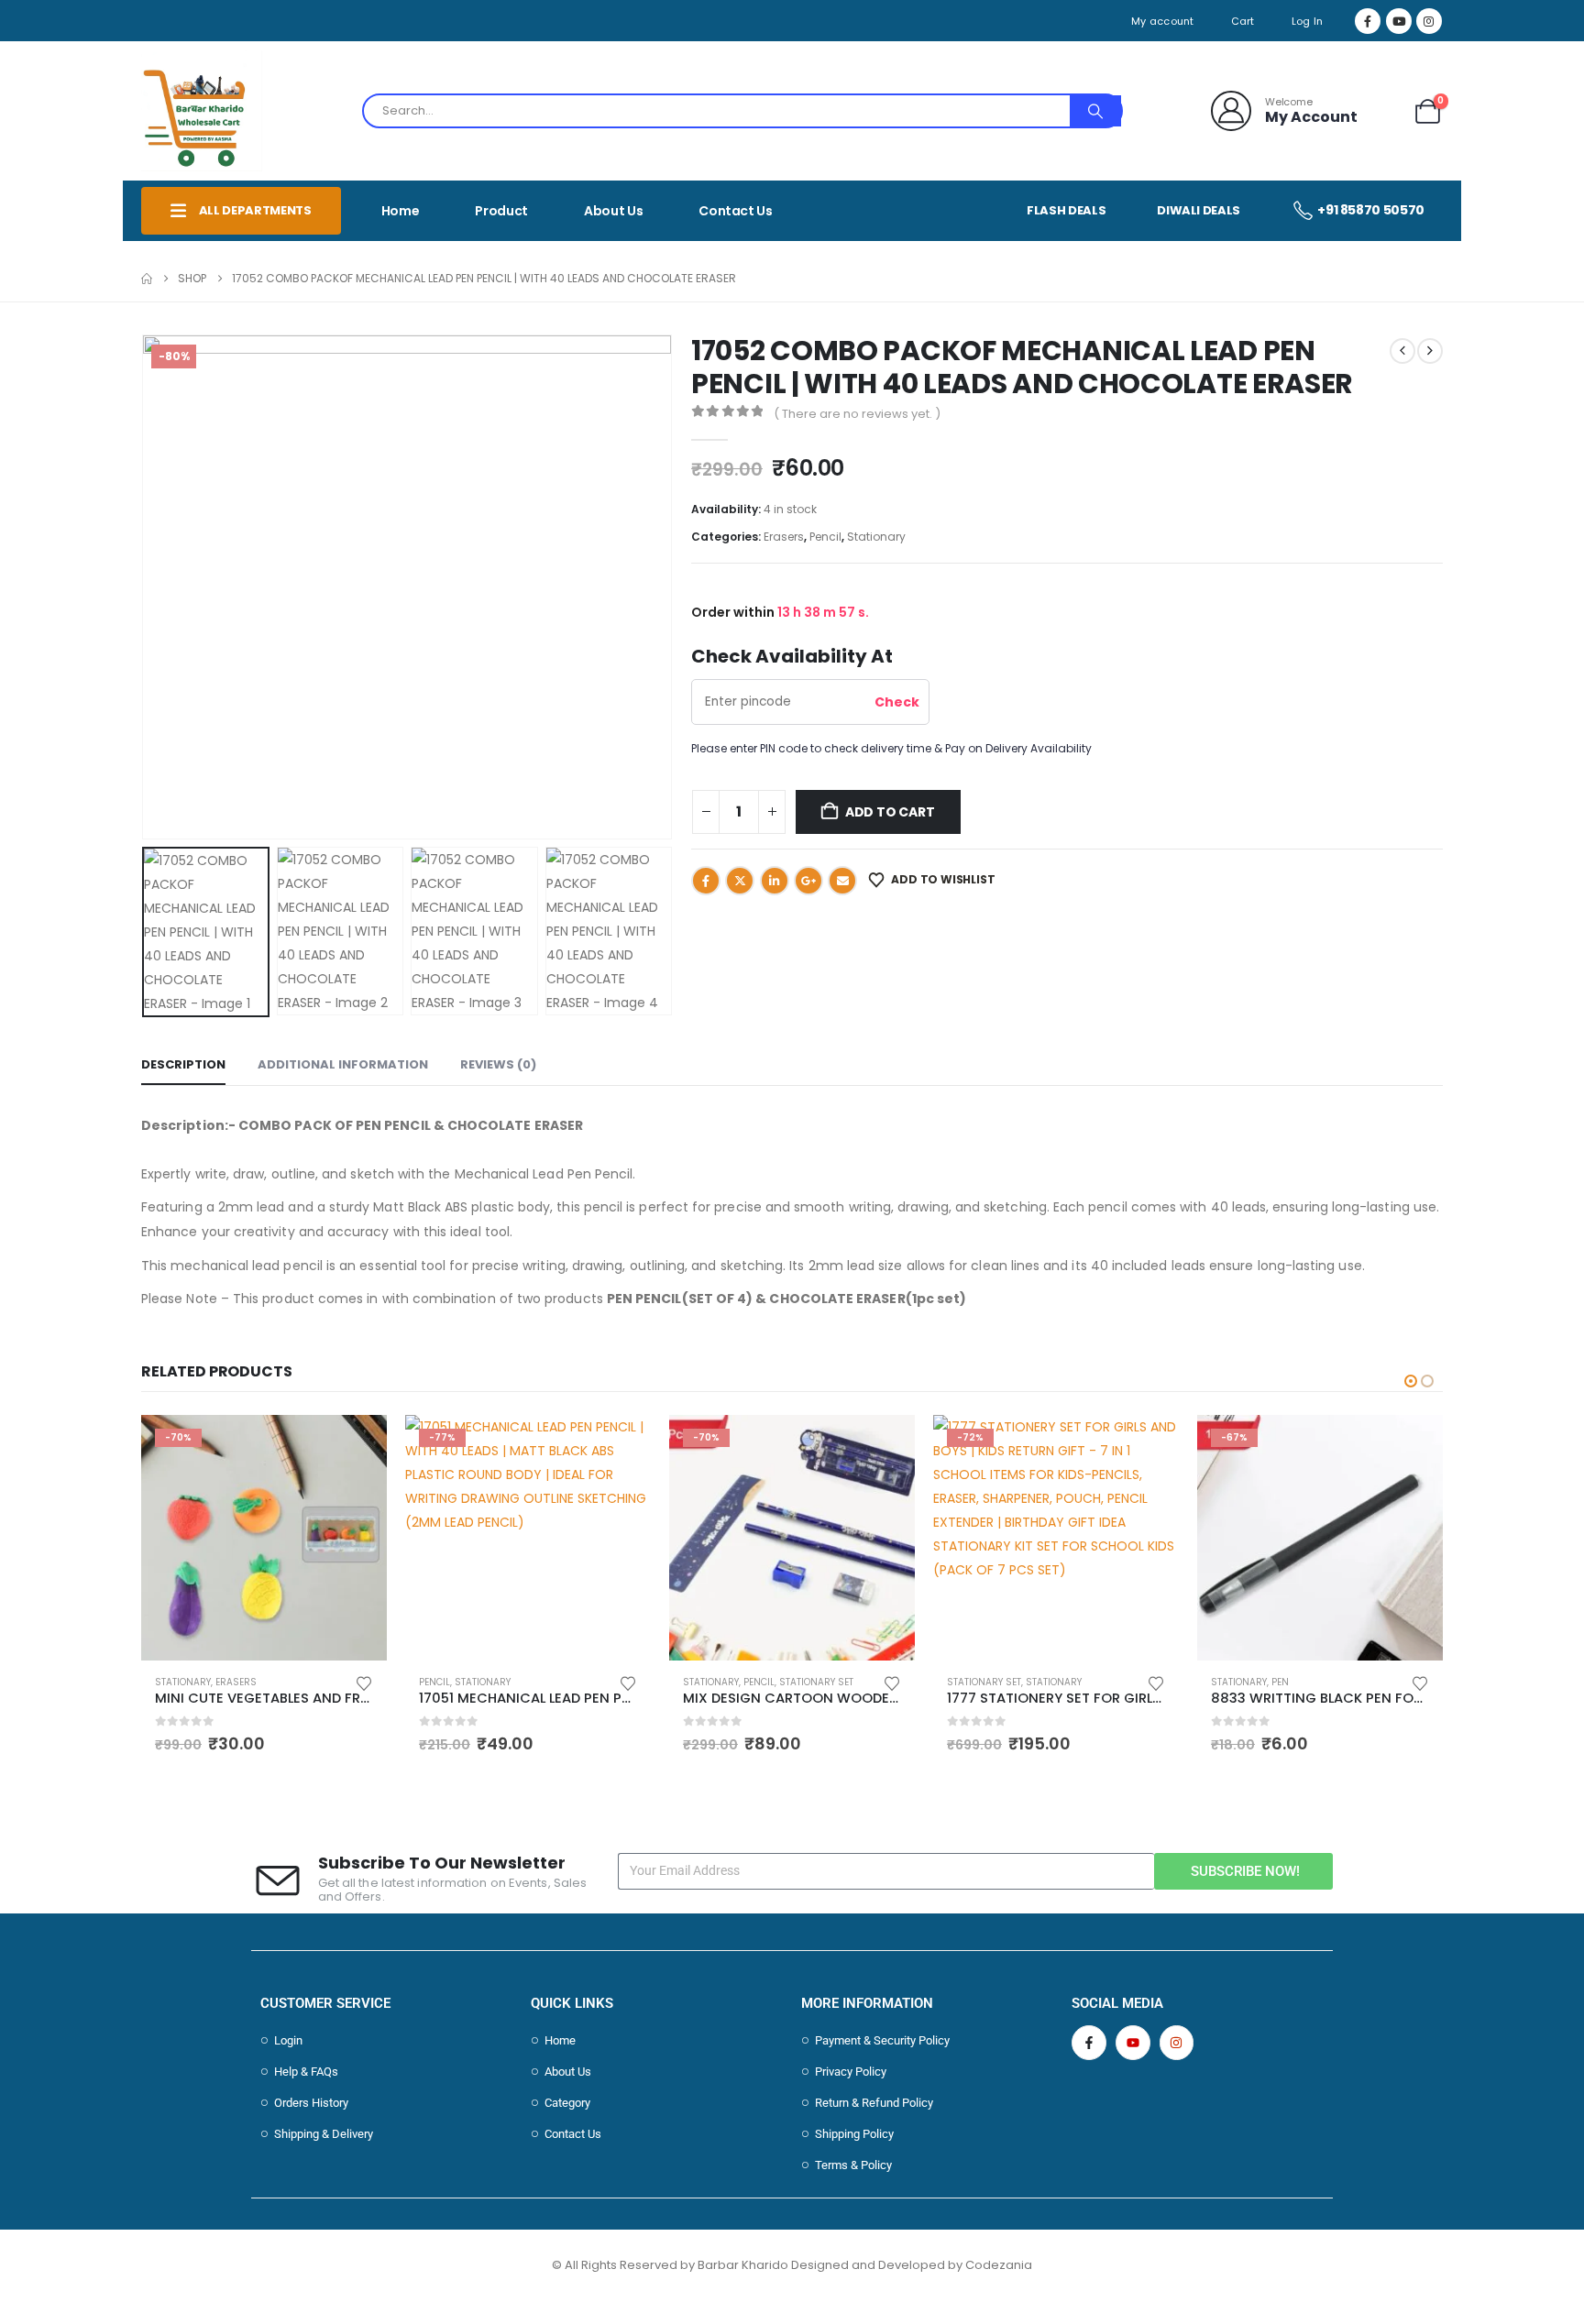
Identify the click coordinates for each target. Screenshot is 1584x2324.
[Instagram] (1429, 21)
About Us (613, 211)
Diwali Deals (1199, 210)
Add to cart (890, 812)
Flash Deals (1066, 210)
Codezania (999, 2265)
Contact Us (736, 211)
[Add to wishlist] (364, 1682)
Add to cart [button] (357, 1445)
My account (1163, 21)
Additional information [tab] (343, 1064)
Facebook (706, 881)
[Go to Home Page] (147, 279)
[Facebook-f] (1089, 2043)
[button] (146, 586)
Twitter (740, 881)
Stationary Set (816, 1682)
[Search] (1095, 111)
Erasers (784, 537)
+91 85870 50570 (1371, 210)
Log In (1308, 21)
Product (501, 211)
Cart (1243, 21)
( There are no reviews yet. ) (857, 414)
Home (401, 211)
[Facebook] (1368, 21)
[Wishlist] (1385, 111)
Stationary (876, 537)
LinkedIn (775, 881)
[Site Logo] (202, 111)
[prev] (1402, 351)
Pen (1280, 1682)
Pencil (825, 537)
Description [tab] (183, 1064)
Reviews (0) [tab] (498, 1064)
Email (842, 881)
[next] (1430, 351)
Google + (808, 881)
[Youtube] (1399, 21)
